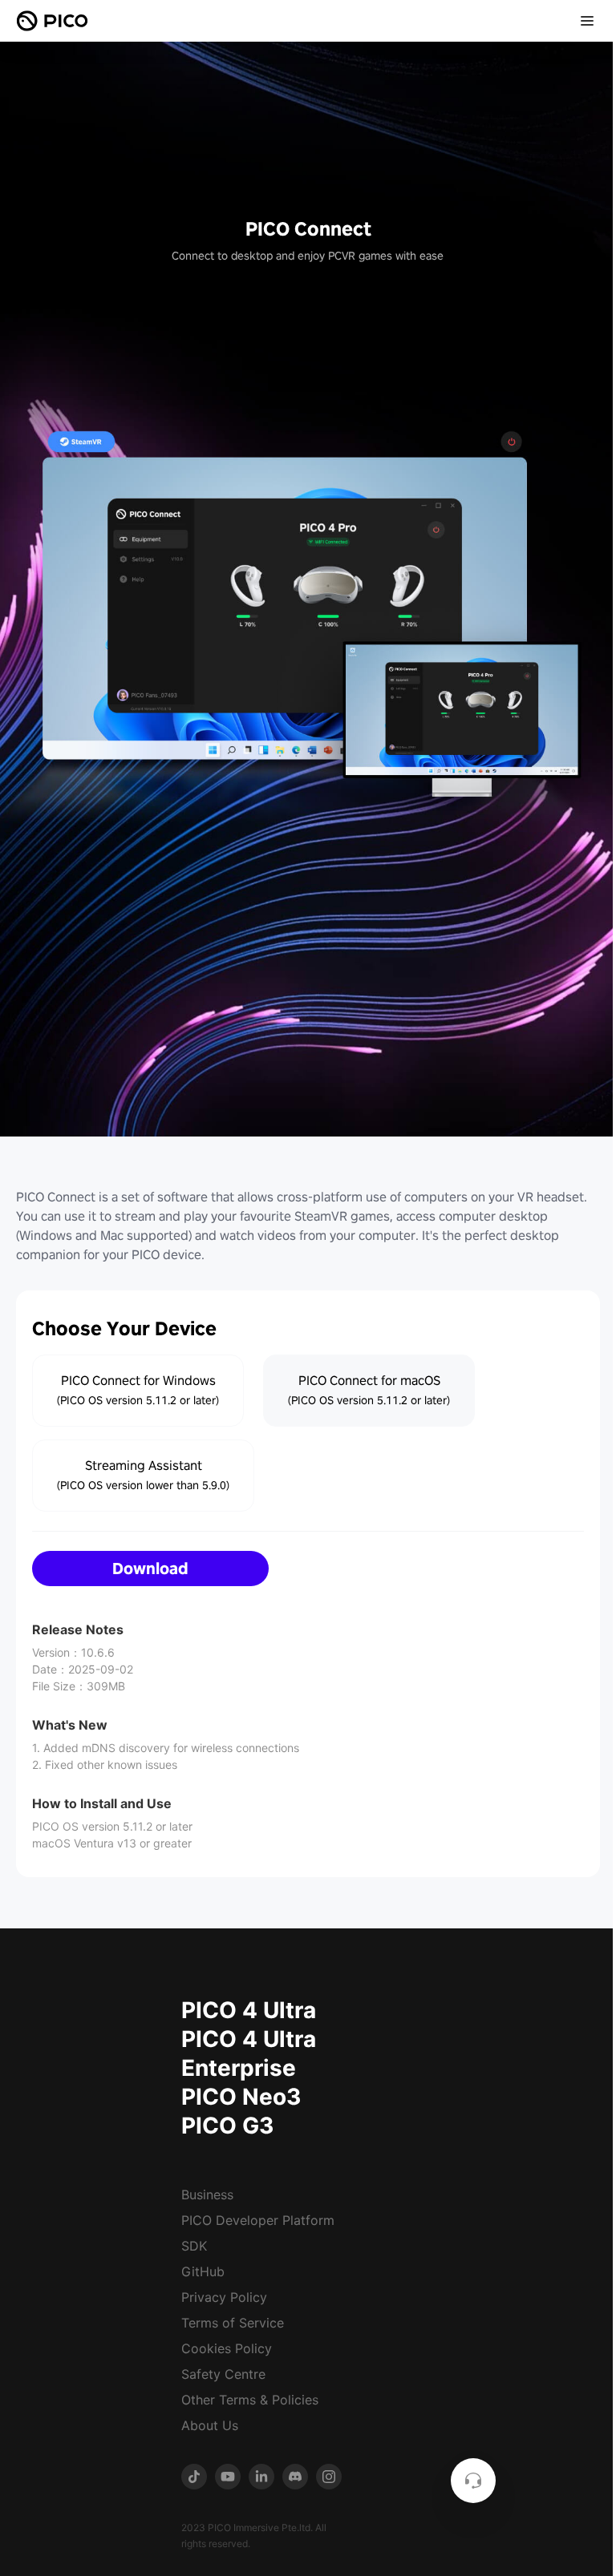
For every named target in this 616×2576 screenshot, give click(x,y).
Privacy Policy (224, 2297)
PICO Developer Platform (258, 2220)
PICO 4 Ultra (249, 2010)
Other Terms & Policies (250, 2400)
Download (150, 1569)
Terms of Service (233, 2323)
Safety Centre (223, 2374)
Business (207, 2194)
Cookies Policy (227, 2348)
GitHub (203, 2271)
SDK (194, 2246)
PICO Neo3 (241, 2097)
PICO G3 (227, 2126)
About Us (210, 2425)
